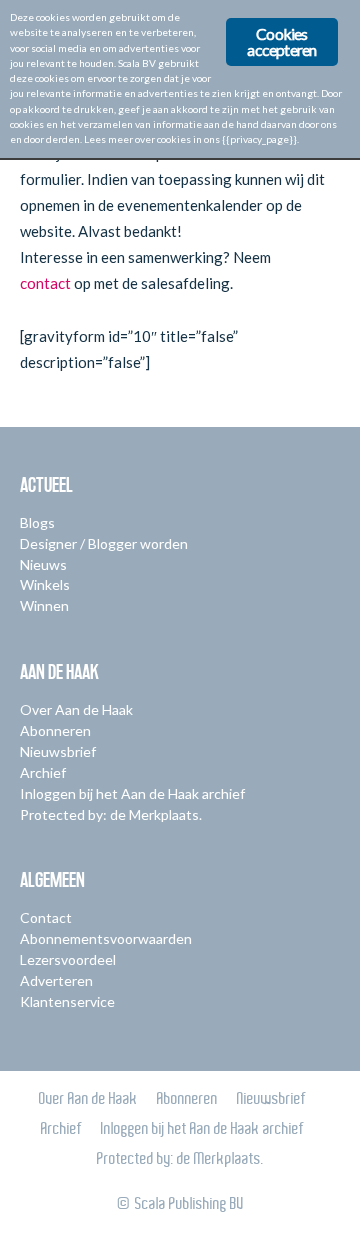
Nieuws (43, 564)
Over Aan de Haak (76, 709)
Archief (43, 772)
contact (47, 283)
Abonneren (55, 730)
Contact (46, 917)
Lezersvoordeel (68, 959)
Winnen (44, 605)
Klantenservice (67, 1001)
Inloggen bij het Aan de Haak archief (132, 793)
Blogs (37, 522)
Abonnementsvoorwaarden (106, 938)
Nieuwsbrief (58, 751)
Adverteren (56, 980)
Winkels (45, 584)
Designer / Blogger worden (104, 543)
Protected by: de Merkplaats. (111, 814)
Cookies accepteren (281, 41)
